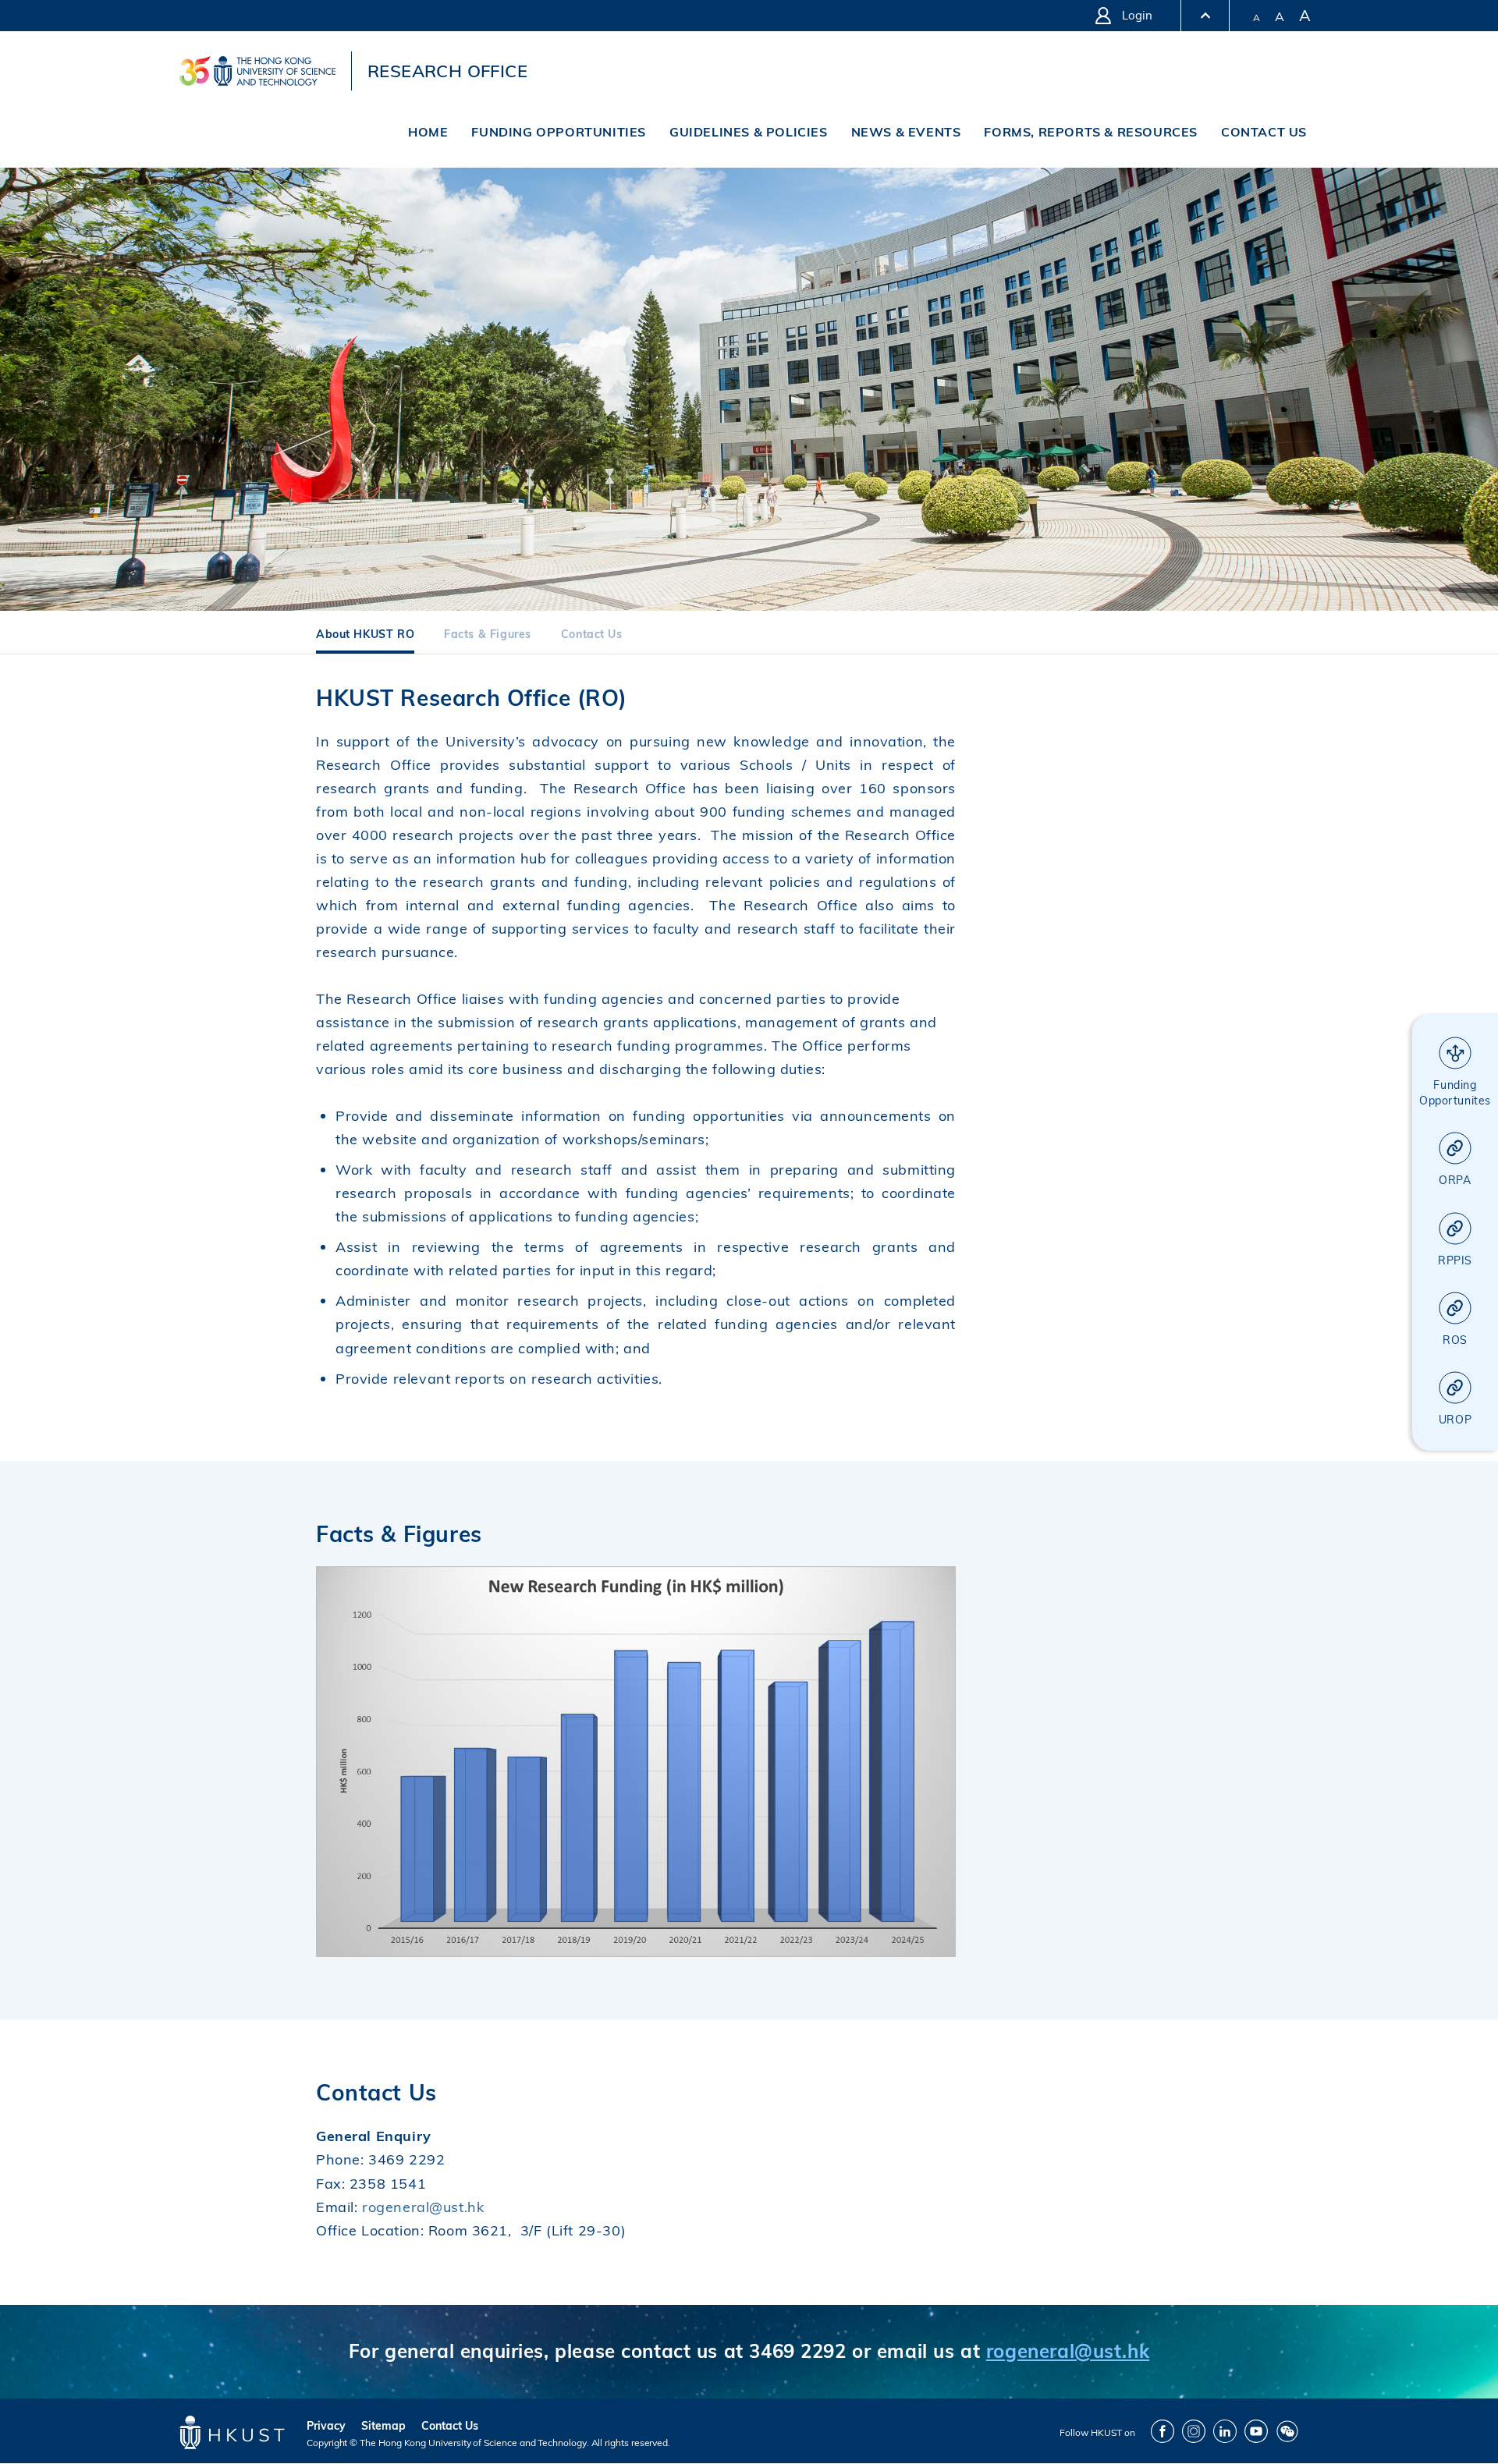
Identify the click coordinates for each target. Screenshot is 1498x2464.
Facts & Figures (488, 635)
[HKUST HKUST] (257, 71)
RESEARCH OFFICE (447, 71)
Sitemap (383, 2426)
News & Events (906, 132)
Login (1137, 15)
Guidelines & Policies (749, 132)
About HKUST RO (365, 635)
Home (428, 132)
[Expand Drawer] (1205, 16)
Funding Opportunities (559, 132)
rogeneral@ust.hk (423, 2207)
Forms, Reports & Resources (1091, 132)
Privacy (326, 2426)
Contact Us (1264, 132)
